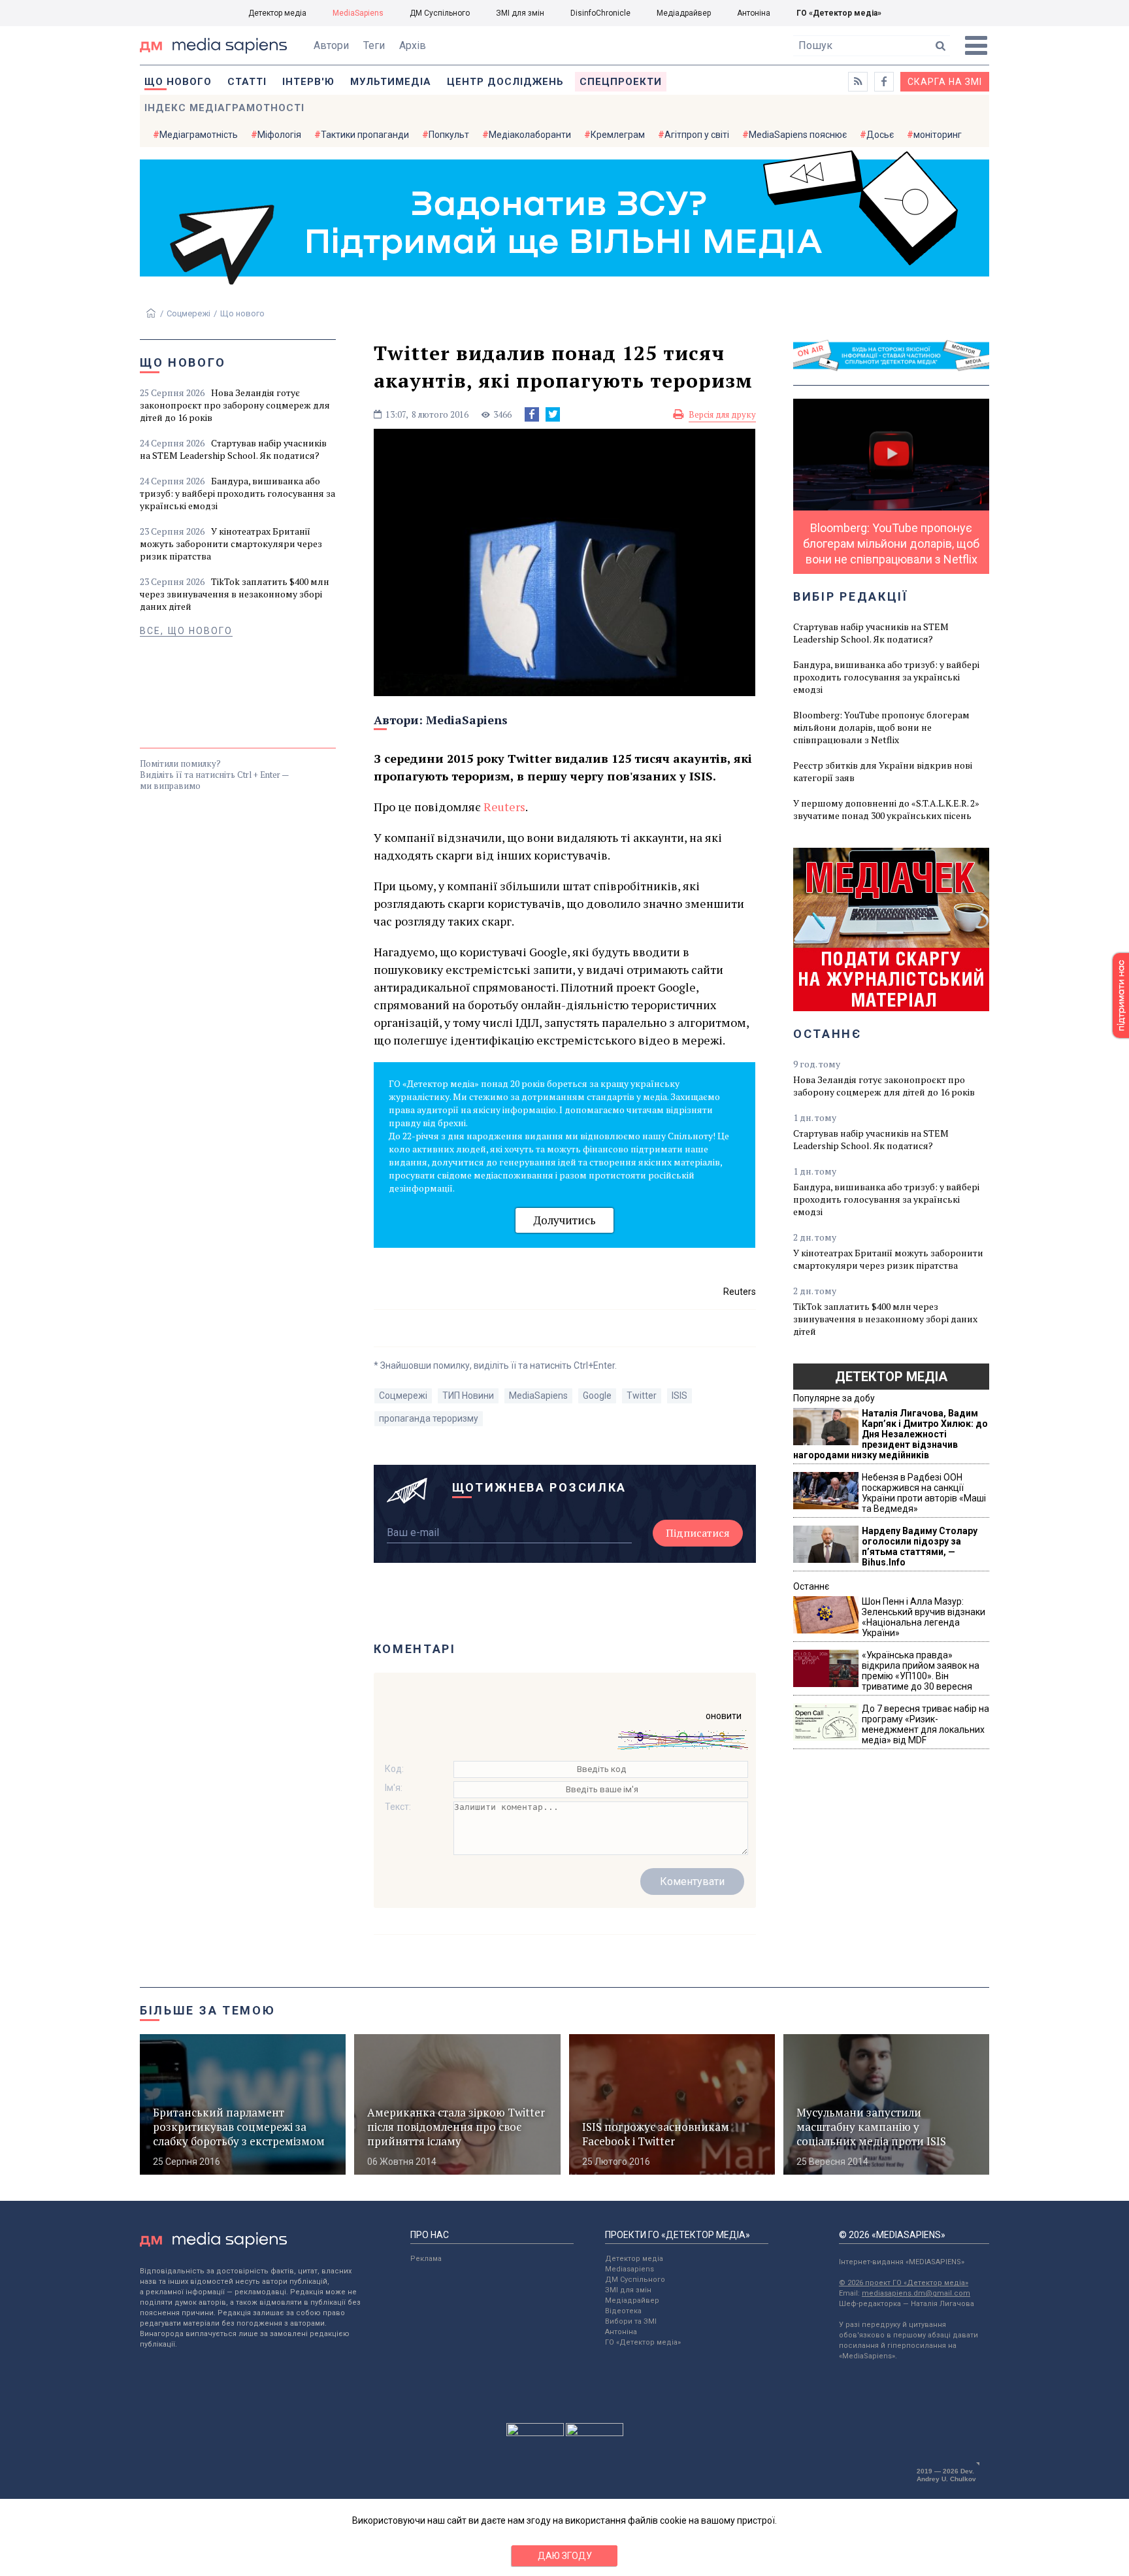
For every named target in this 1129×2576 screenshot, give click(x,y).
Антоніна (754, 13)
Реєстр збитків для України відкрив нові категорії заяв (883, 771)
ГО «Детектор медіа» (839, 13)
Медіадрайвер (684, 13)
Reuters (504, 807)
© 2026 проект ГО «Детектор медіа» (904, 2283)
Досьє (880, 135)
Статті (247, 82)
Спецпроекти (621, 82)
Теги (374, 45)
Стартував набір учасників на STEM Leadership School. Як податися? (233, 449)
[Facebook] (532, 414)
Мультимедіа (391, 82)
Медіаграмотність (199, 135)
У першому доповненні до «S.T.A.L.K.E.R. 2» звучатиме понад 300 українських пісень (886, 809)
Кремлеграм (618, 135)
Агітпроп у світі (697, 135)
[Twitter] (553, 414)
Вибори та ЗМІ (631, 2321)
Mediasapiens (630, 2269)
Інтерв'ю (308, 82)
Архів (413, 45)
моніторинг (938, 135)
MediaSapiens (358, 13)
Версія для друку (722, 414)
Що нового (178, 82)
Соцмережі (188, 313)
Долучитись (564, 1220)
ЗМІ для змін (520, 13)
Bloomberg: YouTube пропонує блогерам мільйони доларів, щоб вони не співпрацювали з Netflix (881, 727)
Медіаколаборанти (530, 135)
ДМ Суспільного (440, 13)
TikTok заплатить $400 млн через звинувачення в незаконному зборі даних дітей (235, 594)
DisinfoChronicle (600, 13)
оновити (724, 1716)
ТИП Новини (468, 1396)
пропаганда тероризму (429, 1418)
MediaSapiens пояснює (798, 135)
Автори (331, 45)
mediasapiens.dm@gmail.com (916, 2293)
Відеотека (623, 2311)
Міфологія (279, 135)
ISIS (679, 1396)
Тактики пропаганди (365, 135)
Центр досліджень (505, 82)
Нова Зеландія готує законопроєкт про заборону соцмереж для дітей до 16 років (235, 405)
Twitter (642, 1396)
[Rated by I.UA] (535, 2433)
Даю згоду (565, 2556)
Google (597, 1396)
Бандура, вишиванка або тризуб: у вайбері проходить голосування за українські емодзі (237, 493)
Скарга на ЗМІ (945, 82)
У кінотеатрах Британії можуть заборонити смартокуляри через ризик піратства (231, 544)
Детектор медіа (277, 13)
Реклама (426, 2259)
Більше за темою (208, 2010)
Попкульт (449, 135)
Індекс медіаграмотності (224, 108)
